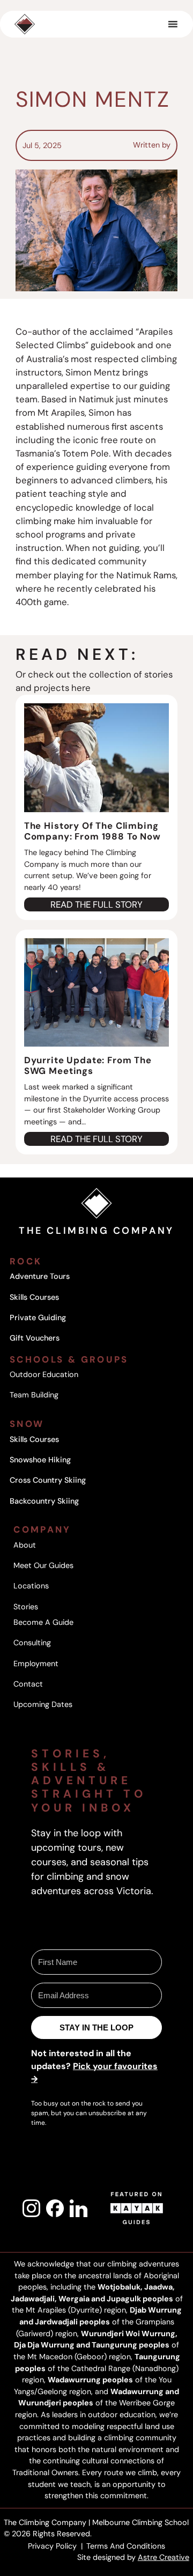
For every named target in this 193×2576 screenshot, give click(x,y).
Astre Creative (164, 2557)
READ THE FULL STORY (96, 905)
